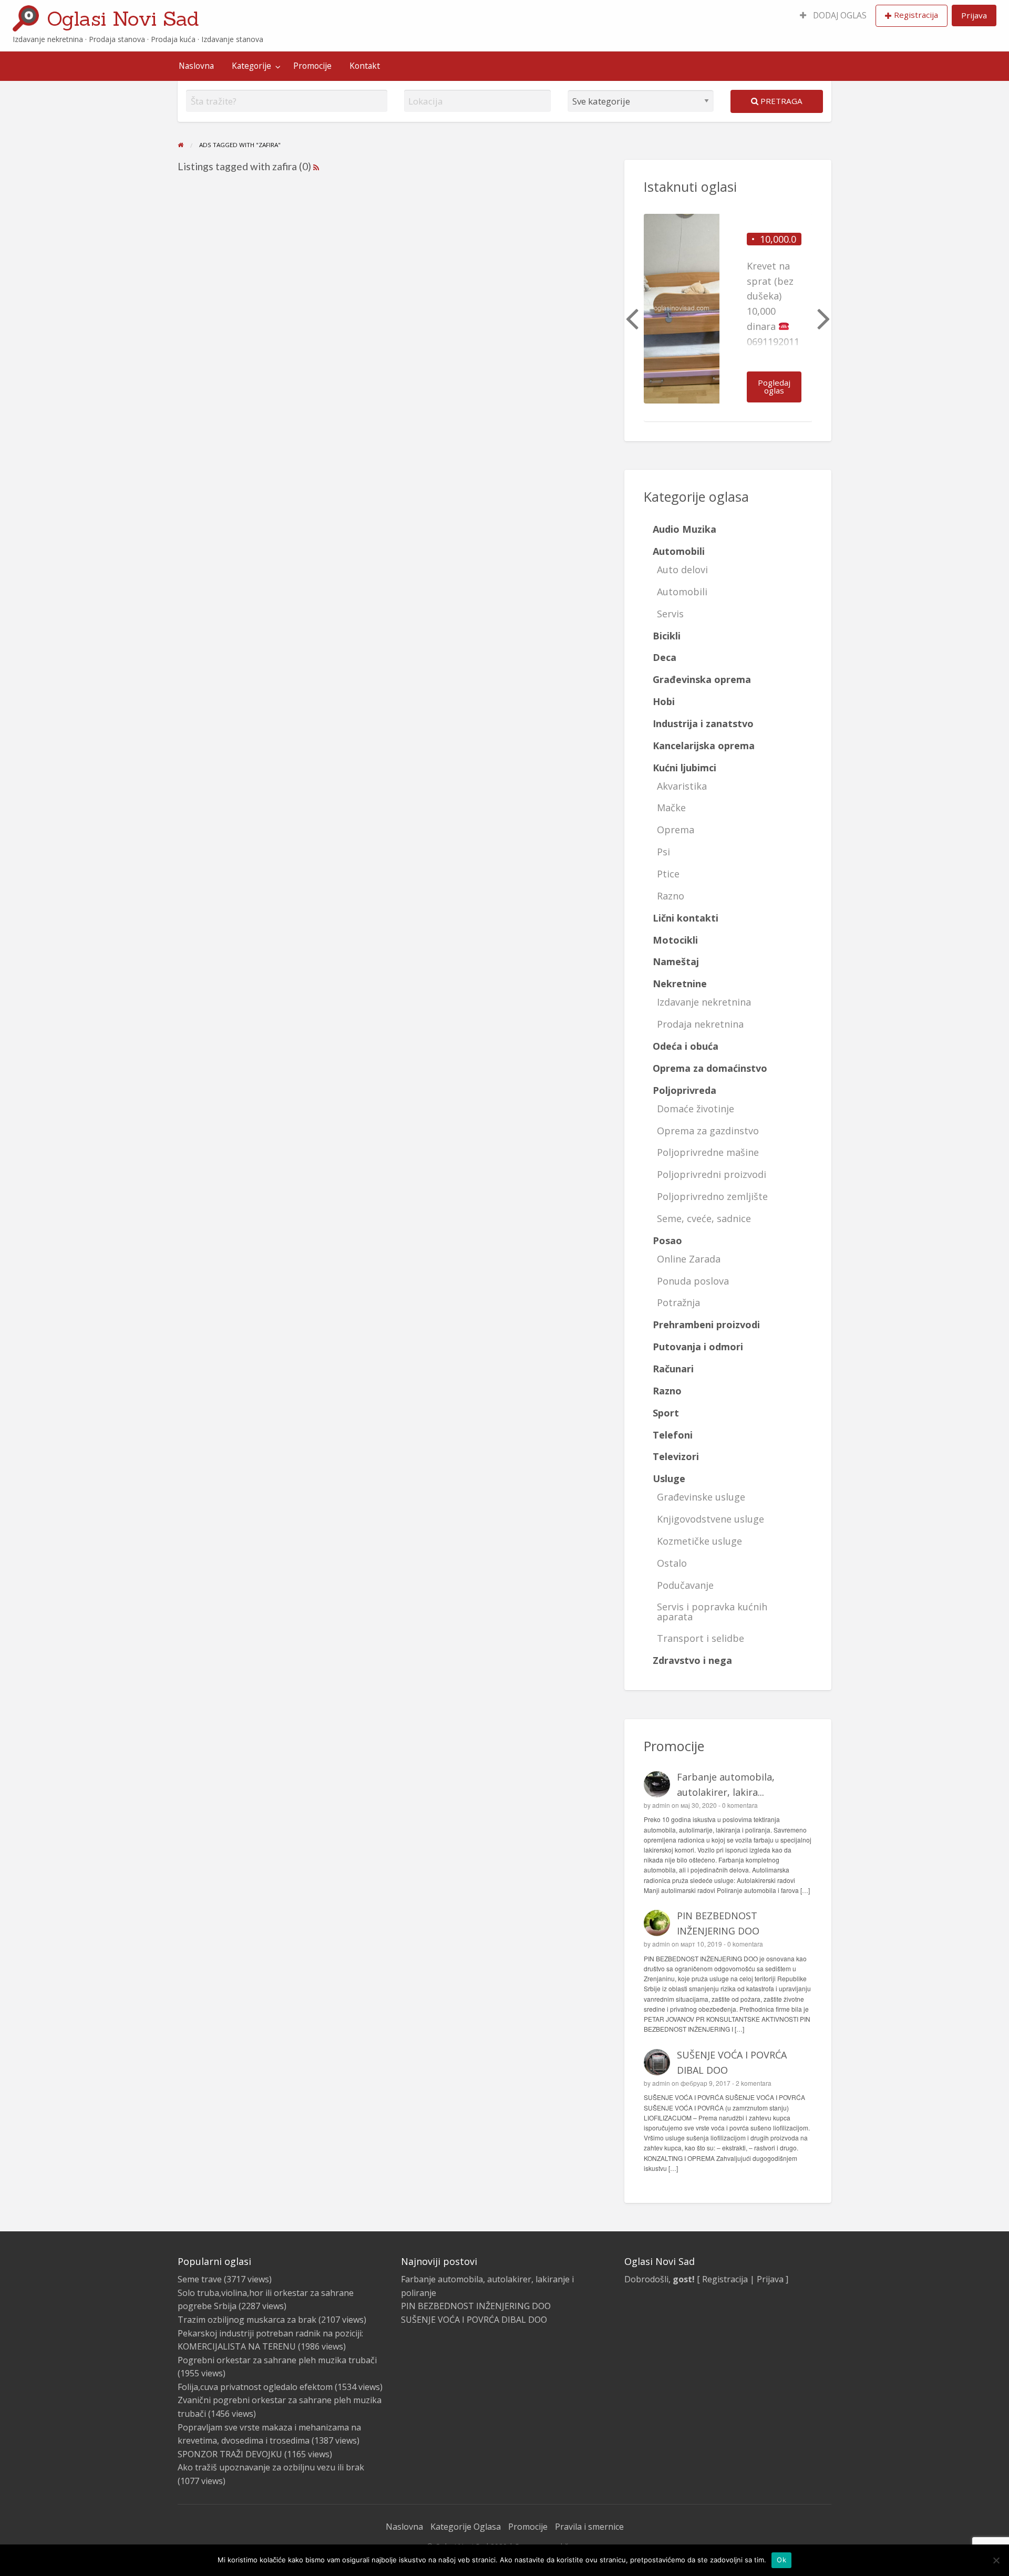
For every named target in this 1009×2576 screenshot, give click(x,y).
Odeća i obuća (686, 1046)
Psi (663, 852)
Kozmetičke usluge (699, 1541)
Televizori (676, 1456)
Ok (781, 2560)
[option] (728, 318)
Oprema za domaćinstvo (710, 1068)
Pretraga (780, 101)
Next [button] (822, 318)
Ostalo (672, 1563)
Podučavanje (685, 1585)
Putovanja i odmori (698, 1347)
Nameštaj (676, 961)
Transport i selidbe (701, 1638)
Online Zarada (689, 1259)
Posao (667, 1240)
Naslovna (196, 66)
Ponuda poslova (693, 1281)
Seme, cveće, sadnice (704, 1218)
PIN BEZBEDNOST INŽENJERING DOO (476, 2306)
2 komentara (754, 2083)
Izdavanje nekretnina (704, 1002)
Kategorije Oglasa (466, 2527)
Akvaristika (682, 786)
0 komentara (740, 1805)
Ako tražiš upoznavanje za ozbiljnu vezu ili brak (271, 2467)
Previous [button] (631, 318)
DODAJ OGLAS (839, 15)
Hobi (664, 701)
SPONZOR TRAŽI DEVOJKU (230, 2454)
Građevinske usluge (701, 1497)
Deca (665, 657)
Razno (671, 896)
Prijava (974, 15)
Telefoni (673, 1435)
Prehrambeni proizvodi (706, 1325)
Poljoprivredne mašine (708, 1152)
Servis (670, 614)
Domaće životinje (696, 1109)
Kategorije (251, 66)
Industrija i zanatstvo (703, 723)
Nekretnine (680, 984)
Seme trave (200, 2279)
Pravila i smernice (589, 2527)
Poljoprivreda (684, 1090)
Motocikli (675, 940)
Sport (666, 1413)
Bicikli (667, 636)
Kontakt (365, 66)
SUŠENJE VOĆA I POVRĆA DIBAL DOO (474, 2320)
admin (661, 1805)
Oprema (676, 830)
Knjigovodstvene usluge (711, 1519)
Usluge (669, 1478)
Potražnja (678, 1302)
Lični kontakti (686, 918)
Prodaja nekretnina (700, 1024)
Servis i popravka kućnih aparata (712, 1611)
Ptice (668, 874)
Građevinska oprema (702, 679)
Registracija (916, 15)
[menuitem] (833, 16)
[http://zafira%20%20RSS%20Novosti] (316, 166)
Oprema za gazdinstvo (708, 1131)
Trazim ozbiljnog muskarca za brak (247, 2320)
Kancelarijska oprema (704, 746)
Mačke (671, 808)
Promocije (312, 66)
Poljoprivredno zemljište (712, 1196)
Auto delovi (682, 570)
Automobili (679, 551)
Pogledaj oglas (774, 386)
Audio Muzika (684, 529)
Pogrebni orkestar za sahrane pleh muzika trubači (277, 2360)
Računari (673, 1369)
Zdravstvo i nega (692, 1660)
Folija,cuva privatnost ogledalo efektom (255, 2387)
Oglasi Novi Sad (123, 18)
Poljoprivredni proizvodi (712, 1174)
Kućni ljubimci (684, 768)
